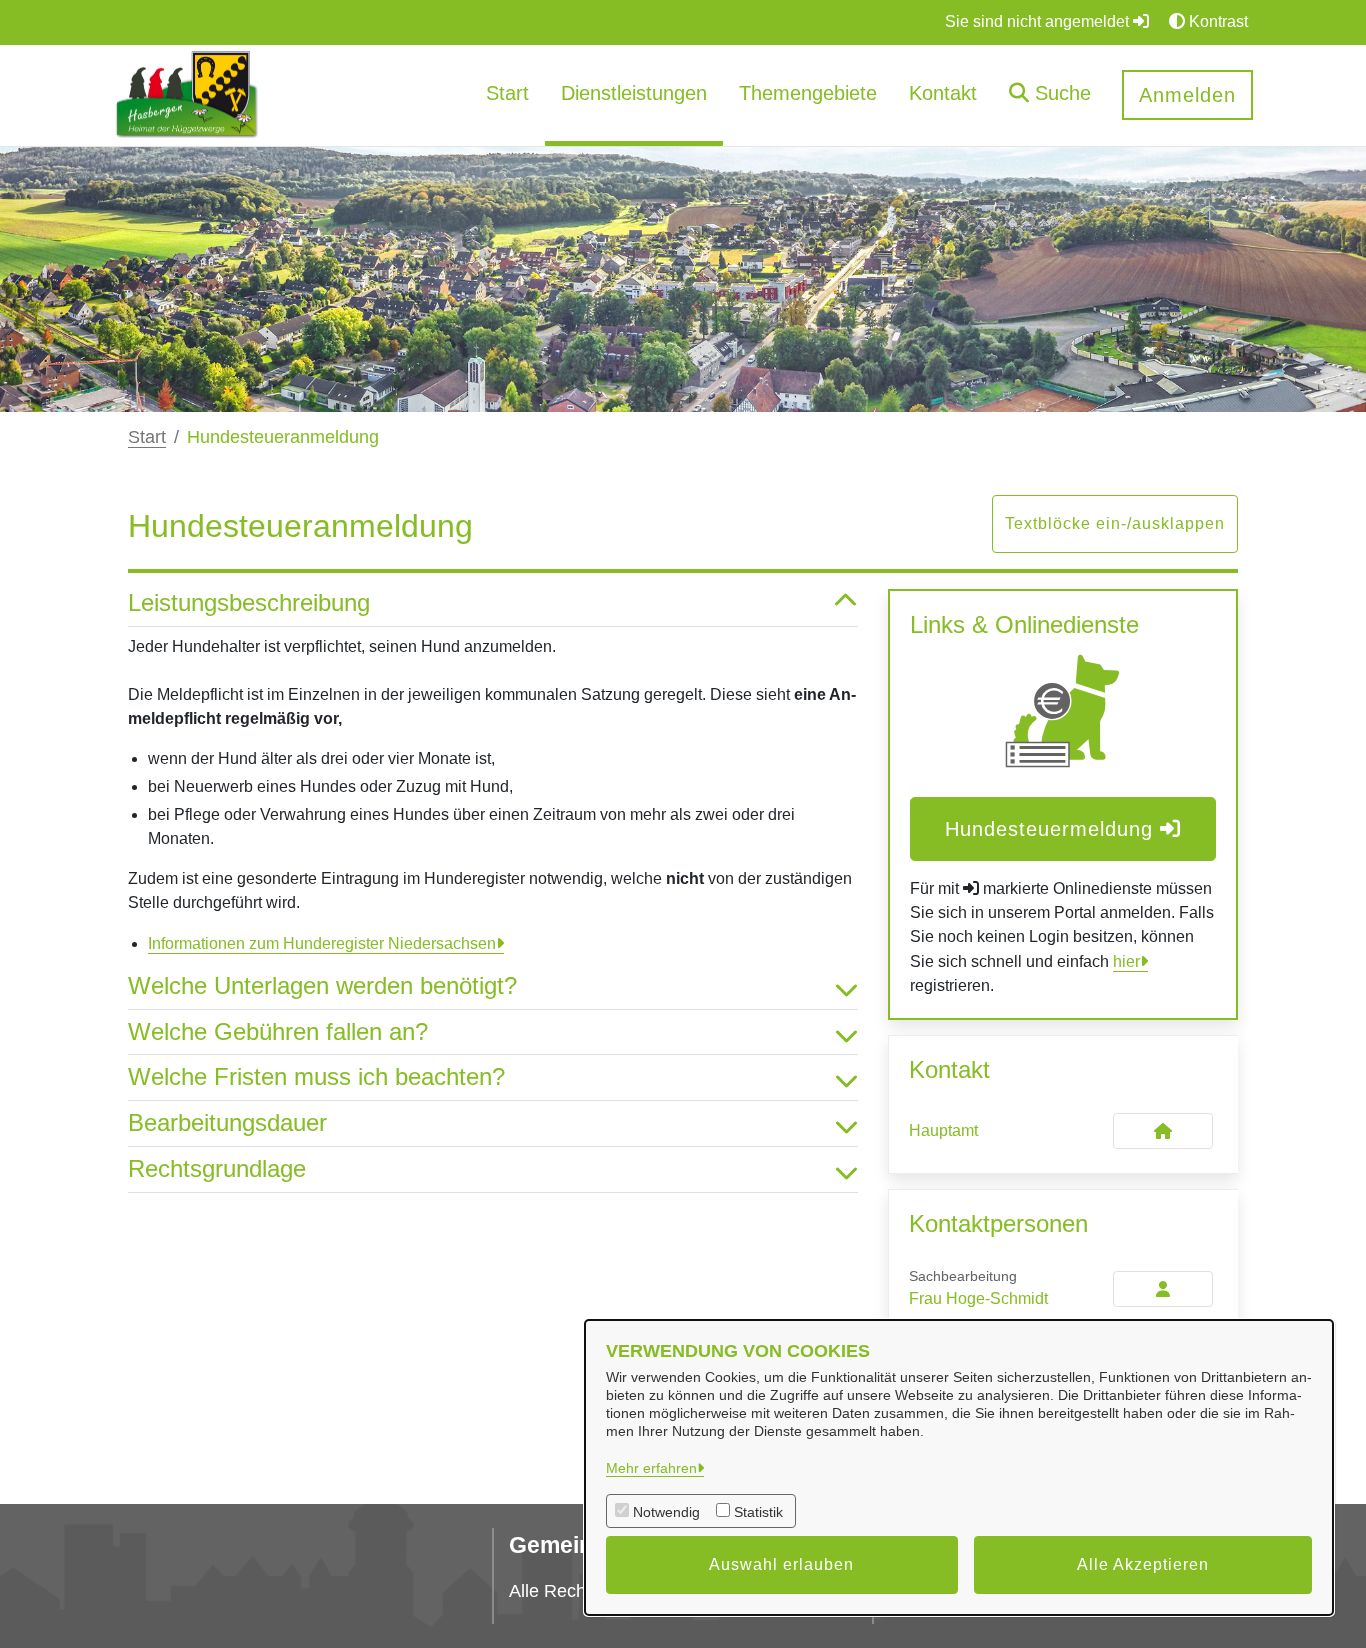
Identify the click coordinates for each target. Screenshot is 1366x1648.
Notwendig (666, 1512)
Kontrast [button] (1216, 21)
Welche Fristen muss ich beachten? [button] (316, 1076)
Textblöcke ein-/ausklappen (1115, 523)
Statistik (758, 1512)
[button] (1050, 95)
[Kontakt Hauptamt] (1163, 1131)
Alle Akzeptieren (1143, 1564)
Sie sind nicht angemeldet (1039, 21)
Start (147, 437)
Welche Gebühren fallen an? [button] (278, 1031)
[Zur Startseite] (187, 94)
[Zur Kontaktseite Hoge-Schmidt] (1163, 1289)
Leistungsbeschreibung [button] (249, 602)
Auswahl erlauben (781, 1564)
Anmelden (1187, 95)
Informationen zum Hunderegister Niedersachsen (322, 943)
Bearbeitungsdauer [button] (227, 1122)
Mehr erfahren (651, 1468)
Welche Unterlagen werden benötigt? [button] (322, 985)
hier (1126, 961)
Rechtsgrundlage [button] (217, 1168)
